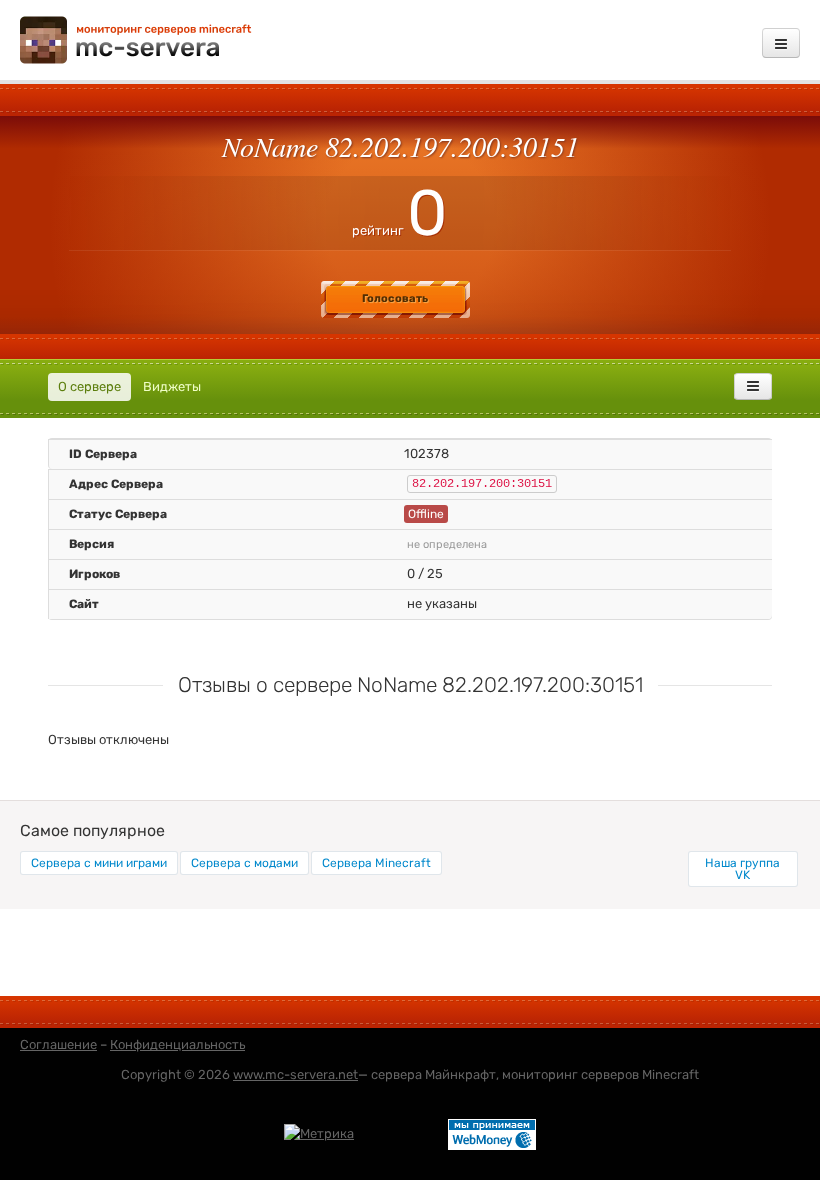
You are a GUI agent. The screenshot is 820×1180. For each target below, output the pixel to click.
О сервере (89, 386)
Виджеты (172, 386)
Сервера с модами (244, 863)
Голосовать (395, 298)
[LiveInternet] (401, 1132)
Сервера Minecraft (376, 863)
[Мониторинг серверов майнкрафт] (136, 38)
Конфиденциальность (177, 1044)
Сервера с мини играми (99, 863)
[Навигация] (781, 43)
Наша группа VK (742, 869)
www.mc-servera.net (295, 1074)
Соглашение (58, 1044)
